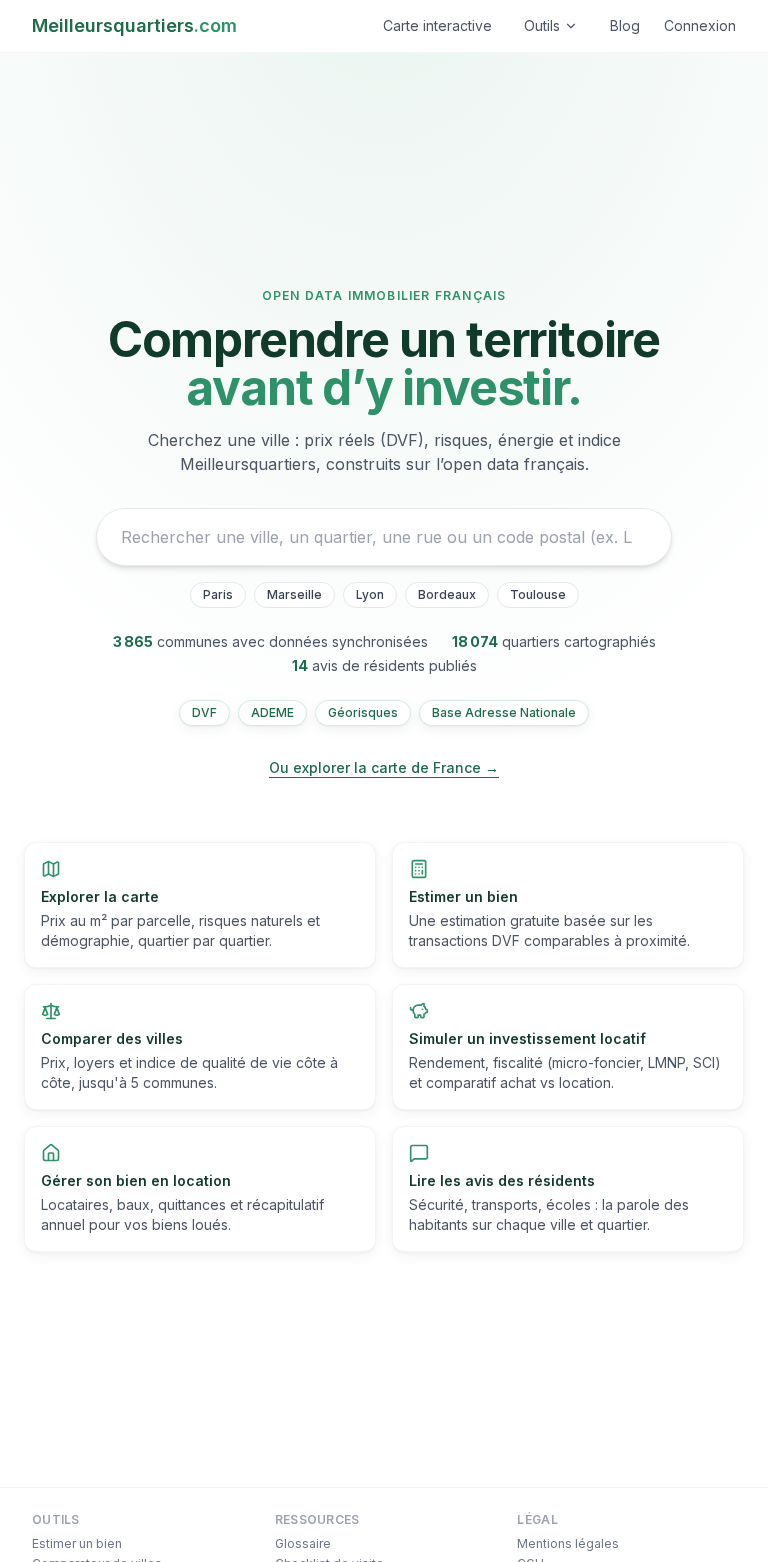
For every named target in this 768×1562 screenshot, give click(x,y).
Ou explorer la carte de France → (384, 767)
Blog (625, 25)
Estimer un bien (77, 1543)
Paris (218, 594)
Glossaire (303, 1543)
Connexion (700, 25)
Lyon (370, 594)
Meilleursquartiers (134, 25)
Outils (542, 25)
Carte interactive (437, 25)
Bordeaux (447, 594)
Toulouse (538, 594)
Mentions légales (568, 1543)
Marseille (294, 594)
